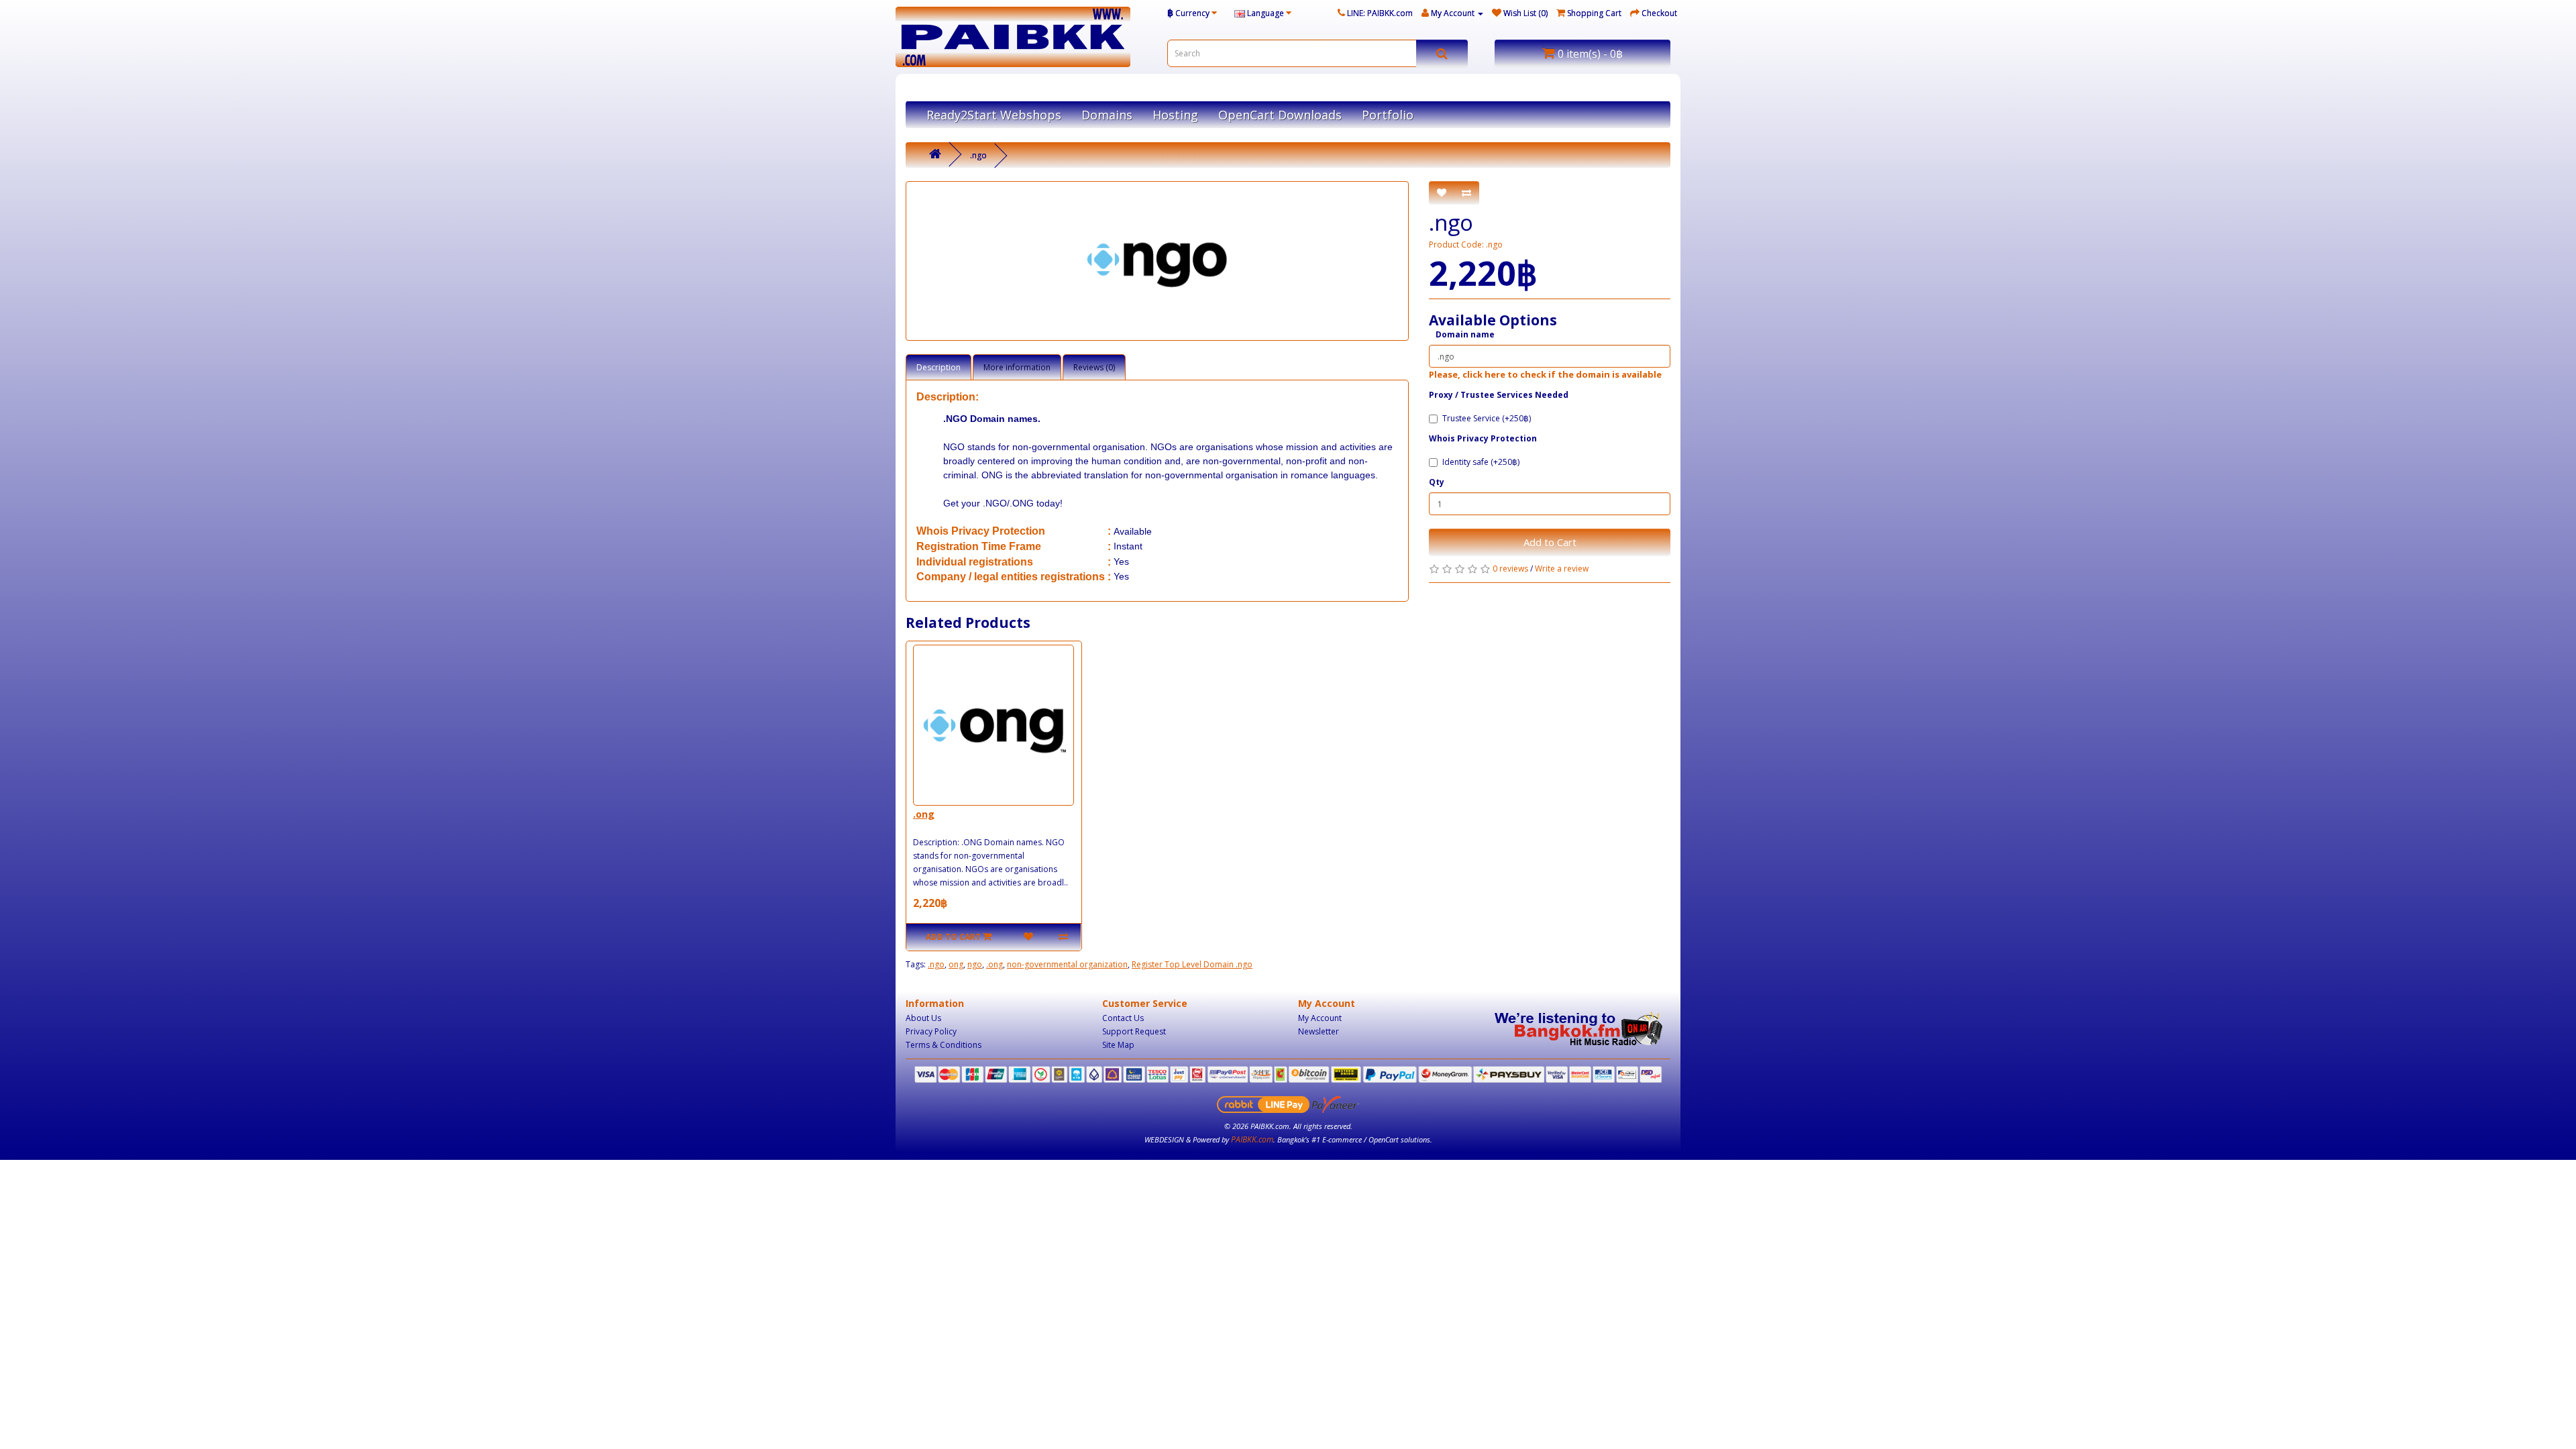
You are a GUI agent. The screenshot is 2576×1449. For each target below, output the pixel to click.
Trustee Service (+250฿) (1487, 418)
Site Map (1118, 1045)
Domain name (1465, 334)
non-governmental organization (1067, 964)
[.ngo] (1157, 261)
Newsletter (1319, 1031)
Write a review (1562, 569)
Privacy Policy (931, 1031)
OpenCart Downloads (1280, 115)
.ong (924, 814)
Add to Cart (1550, 542)
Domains (1107, 115)
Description (938, 367)
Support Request (1134, 1031)
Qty (1437, 482)
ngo (975, 964)
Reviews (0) (1094, 367)
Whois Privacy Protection (1483, 438)
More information (1017, 367)
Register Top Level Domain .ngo (1192, 964)
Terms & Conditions (944, 1045)
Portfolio (1388, 115)
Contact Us (1123, 1018)
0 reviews (1510, 569)
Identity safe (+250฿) (1481, 462)
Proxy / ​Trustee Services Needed (1499, 395)
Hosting (1175, 115)
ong (956, 964)
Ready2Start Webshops (994, 115)
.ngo (978, 155)
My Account (1320, 1018)
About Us (923, 1018)
